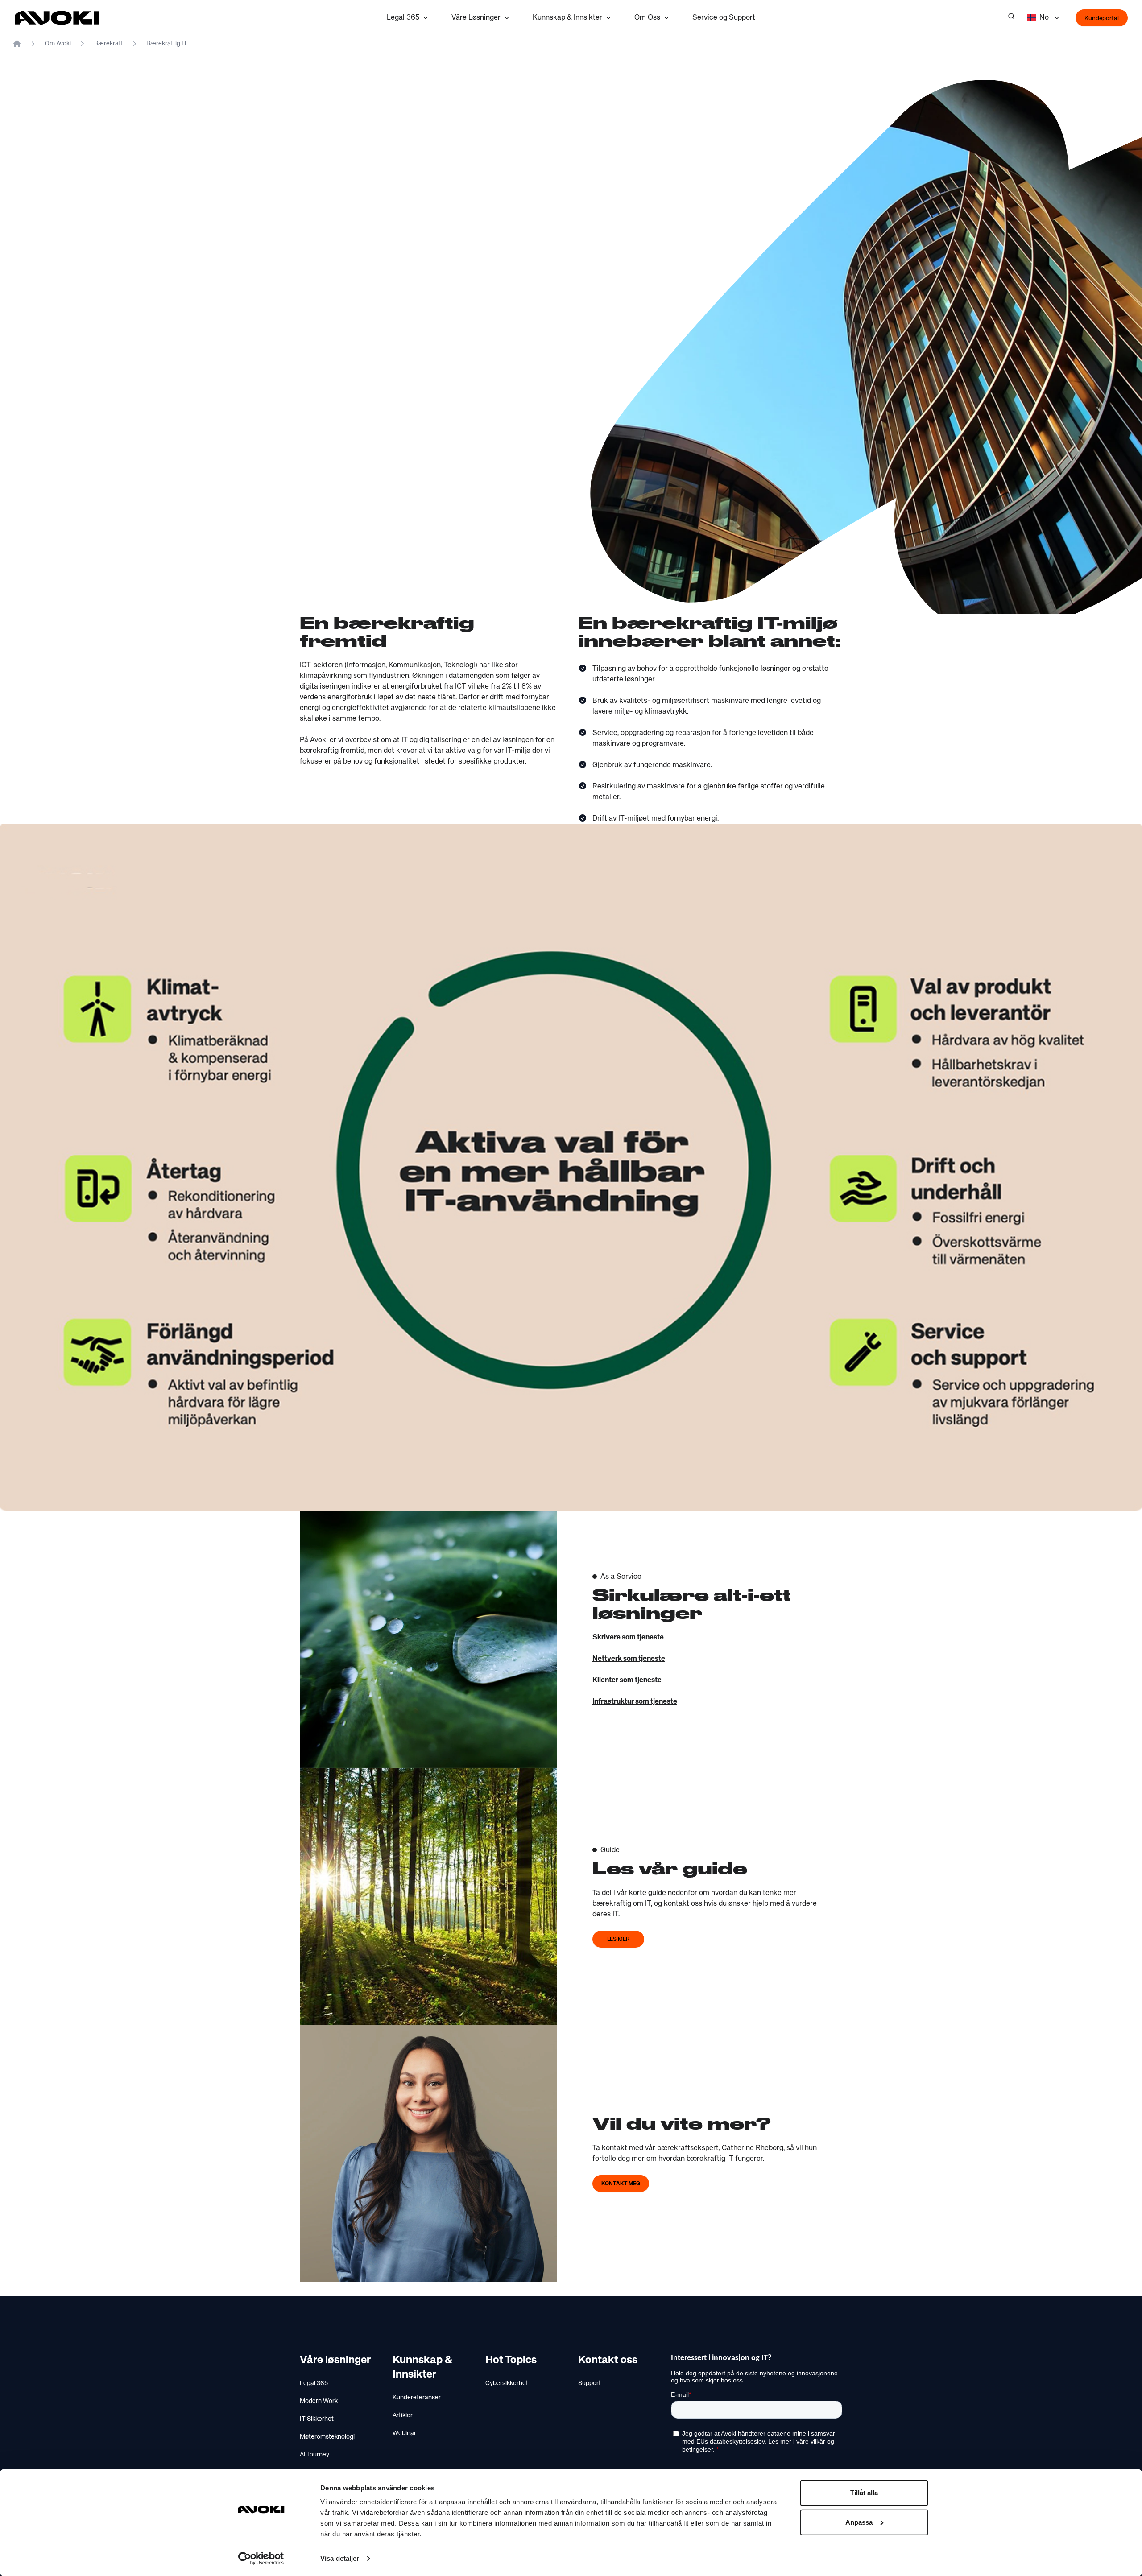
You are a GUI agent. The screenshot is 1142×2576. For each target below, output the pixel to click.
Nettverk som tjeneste (629, 1659)
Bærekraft (109, 44)
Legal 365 (403, 18)
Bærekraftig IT (167, 44)
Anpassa (859, 2522)
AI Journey (314, 2455)
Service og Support (724, 18)
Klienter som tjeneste (627, 1680)
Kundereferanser (417, 2398)
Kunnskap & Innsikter (567, 18)
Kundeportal (1102, 18)
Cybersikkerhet (507, 2383)
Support (590, 2383)
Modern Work (319, 2401)
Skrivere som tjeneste (628, 1638)
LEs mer (618, 1940)
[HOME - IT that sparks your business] (17, 44)
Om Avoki (58, 44)
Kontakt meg (621, 2184)
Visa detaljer (340, 2558)
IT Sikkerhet (317, 2419)
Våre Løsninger (476, 18)
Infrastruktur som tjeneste (635, 1702)
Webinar (404, 2433)
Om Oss (647, 18)
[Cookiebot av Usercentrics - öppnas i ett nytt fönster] (261, 2559)
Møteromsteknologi (327, 2437)
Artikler (403, 2415)
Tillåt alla (864, 2493)
